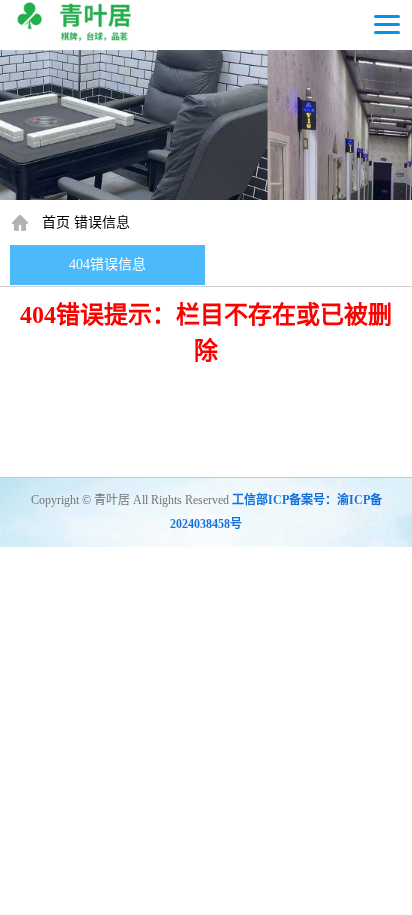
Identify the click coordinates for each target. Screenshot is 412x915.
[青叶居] (77, 20)
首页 (56, 222)
